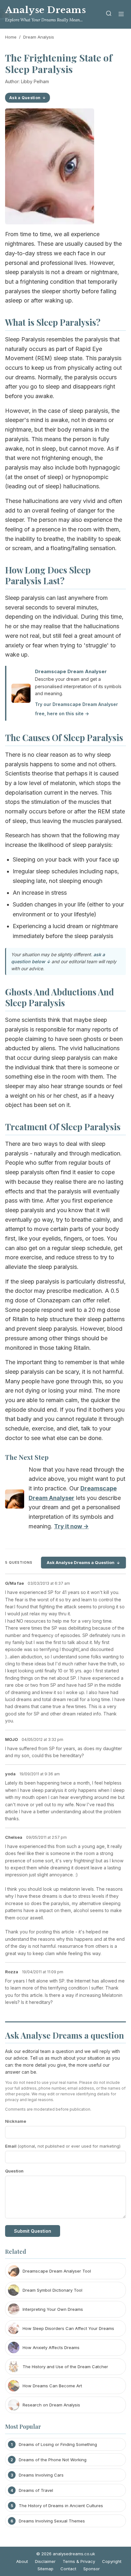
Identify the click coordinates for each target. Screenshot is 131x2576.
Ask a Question (25, 98)
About (22, 2561)
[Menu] (121, 15)
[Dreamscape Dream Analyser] (15, 1500)
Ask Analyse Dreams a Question (81, 1562)
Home (11, 37)
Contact (68, 2569)
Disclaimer (45, 2561)
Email (63, 2146)
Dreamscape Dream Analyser (71, 671)
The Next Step (27, 1457)
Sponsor (92, 2569)
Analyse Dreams (45, 10)
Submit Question (33, 2231)
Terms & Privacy (79, 2561)
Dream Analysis (39, 37)
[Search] (109, 15)
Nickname (16, 2121)
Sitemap (45, 2569)
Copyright (112, 2561)
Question (14, 2171)
